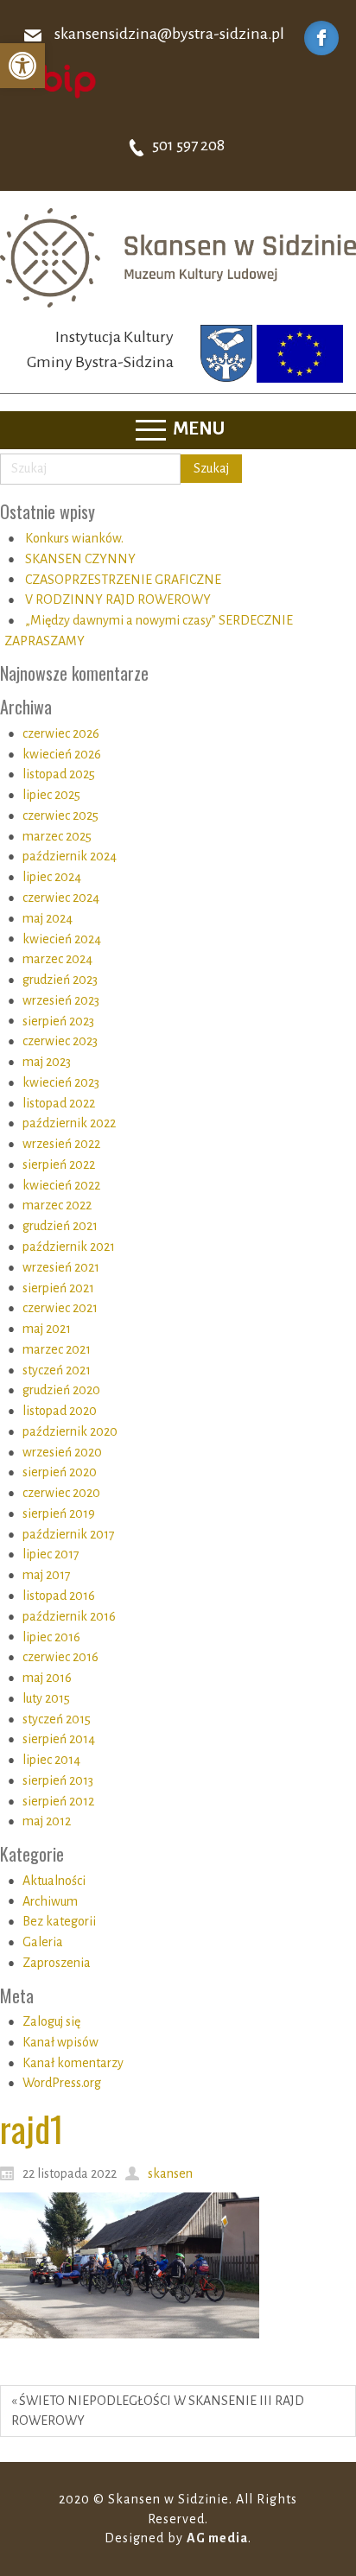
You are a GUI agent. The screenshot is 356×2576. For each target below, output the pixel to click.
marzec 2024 (57, 959)
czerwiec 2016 (60, 1657)
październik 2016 (69, 1616)
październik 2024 (70, 856)
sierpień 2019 (59, 1513)
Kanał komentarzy (73, 2063)
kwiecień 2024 (62, 939)
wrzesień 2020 (62, 1452)
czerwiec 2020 (61, 1493)
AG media (217, 2538)
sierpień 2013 (58, 1780)
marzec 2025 (57, 836)
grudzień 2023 (60, 980)
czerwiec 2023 (60, 1041)
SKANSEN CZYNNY (80, 559)
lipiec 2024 (52, 877)
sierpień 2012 (58, 1801)
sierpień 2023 (58, 1021)
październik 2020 (70, 1431)
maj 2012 (47, 1821)
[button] (22, 66)
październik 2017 (69, 1534)
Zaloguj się (51, 2021)
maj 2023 (47, 1062)
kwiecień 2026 (62, 754)
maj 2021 (47, 1329)
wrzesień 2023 (61, 1000)
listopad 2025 (59, 774)
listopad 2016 (59, 1596)
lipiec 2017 (51, 1554)
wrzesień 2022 (61, 1144)
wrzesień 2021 (61, 1267)
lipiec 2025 (51, 795)
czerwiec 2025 (60, 815)
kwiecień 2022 (61, 1185)
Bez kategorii (59, 1921)
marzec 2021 (57, 1349)
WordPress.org (62, 2083)
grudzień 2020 (61, 1390)
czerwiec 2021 (60, 1308)
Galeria (43, 1942)
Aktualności (54, 1881)
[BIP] (56, 80)
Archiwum (50, 1901)
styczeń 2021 (57, 1370)
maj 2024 (48, 918)
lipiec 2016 (51, 1637)
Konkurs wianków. (74, 538)
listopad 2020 (60, 1411)
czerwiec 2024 (61, 898)
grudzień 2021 (60, 1226)
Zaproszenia (57, 1963)
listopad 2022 (59, 1103)
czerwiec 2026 (61, 733)
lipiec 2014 (51, 1760)
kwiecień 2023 (61, 1082)
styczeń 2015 (57, 1719)
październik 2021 (69, 1247)
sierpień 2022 (59, 1164)
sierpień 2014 (59, 1739)
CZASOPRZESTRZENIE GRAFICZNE (123, 580)
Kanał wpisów (60, 2042)
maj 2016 (47, 1678)
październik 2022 (69, 1123)
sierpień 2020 (60, 1472)
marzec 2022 (57, 1205)
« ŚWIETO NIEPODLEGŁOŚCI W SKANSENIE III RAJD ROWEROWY (158, 2411)
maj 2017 (47, 1575)
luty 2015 (46, 1698)
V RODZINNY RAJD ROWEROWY (118, 600)
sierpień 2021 (58, 1288)
